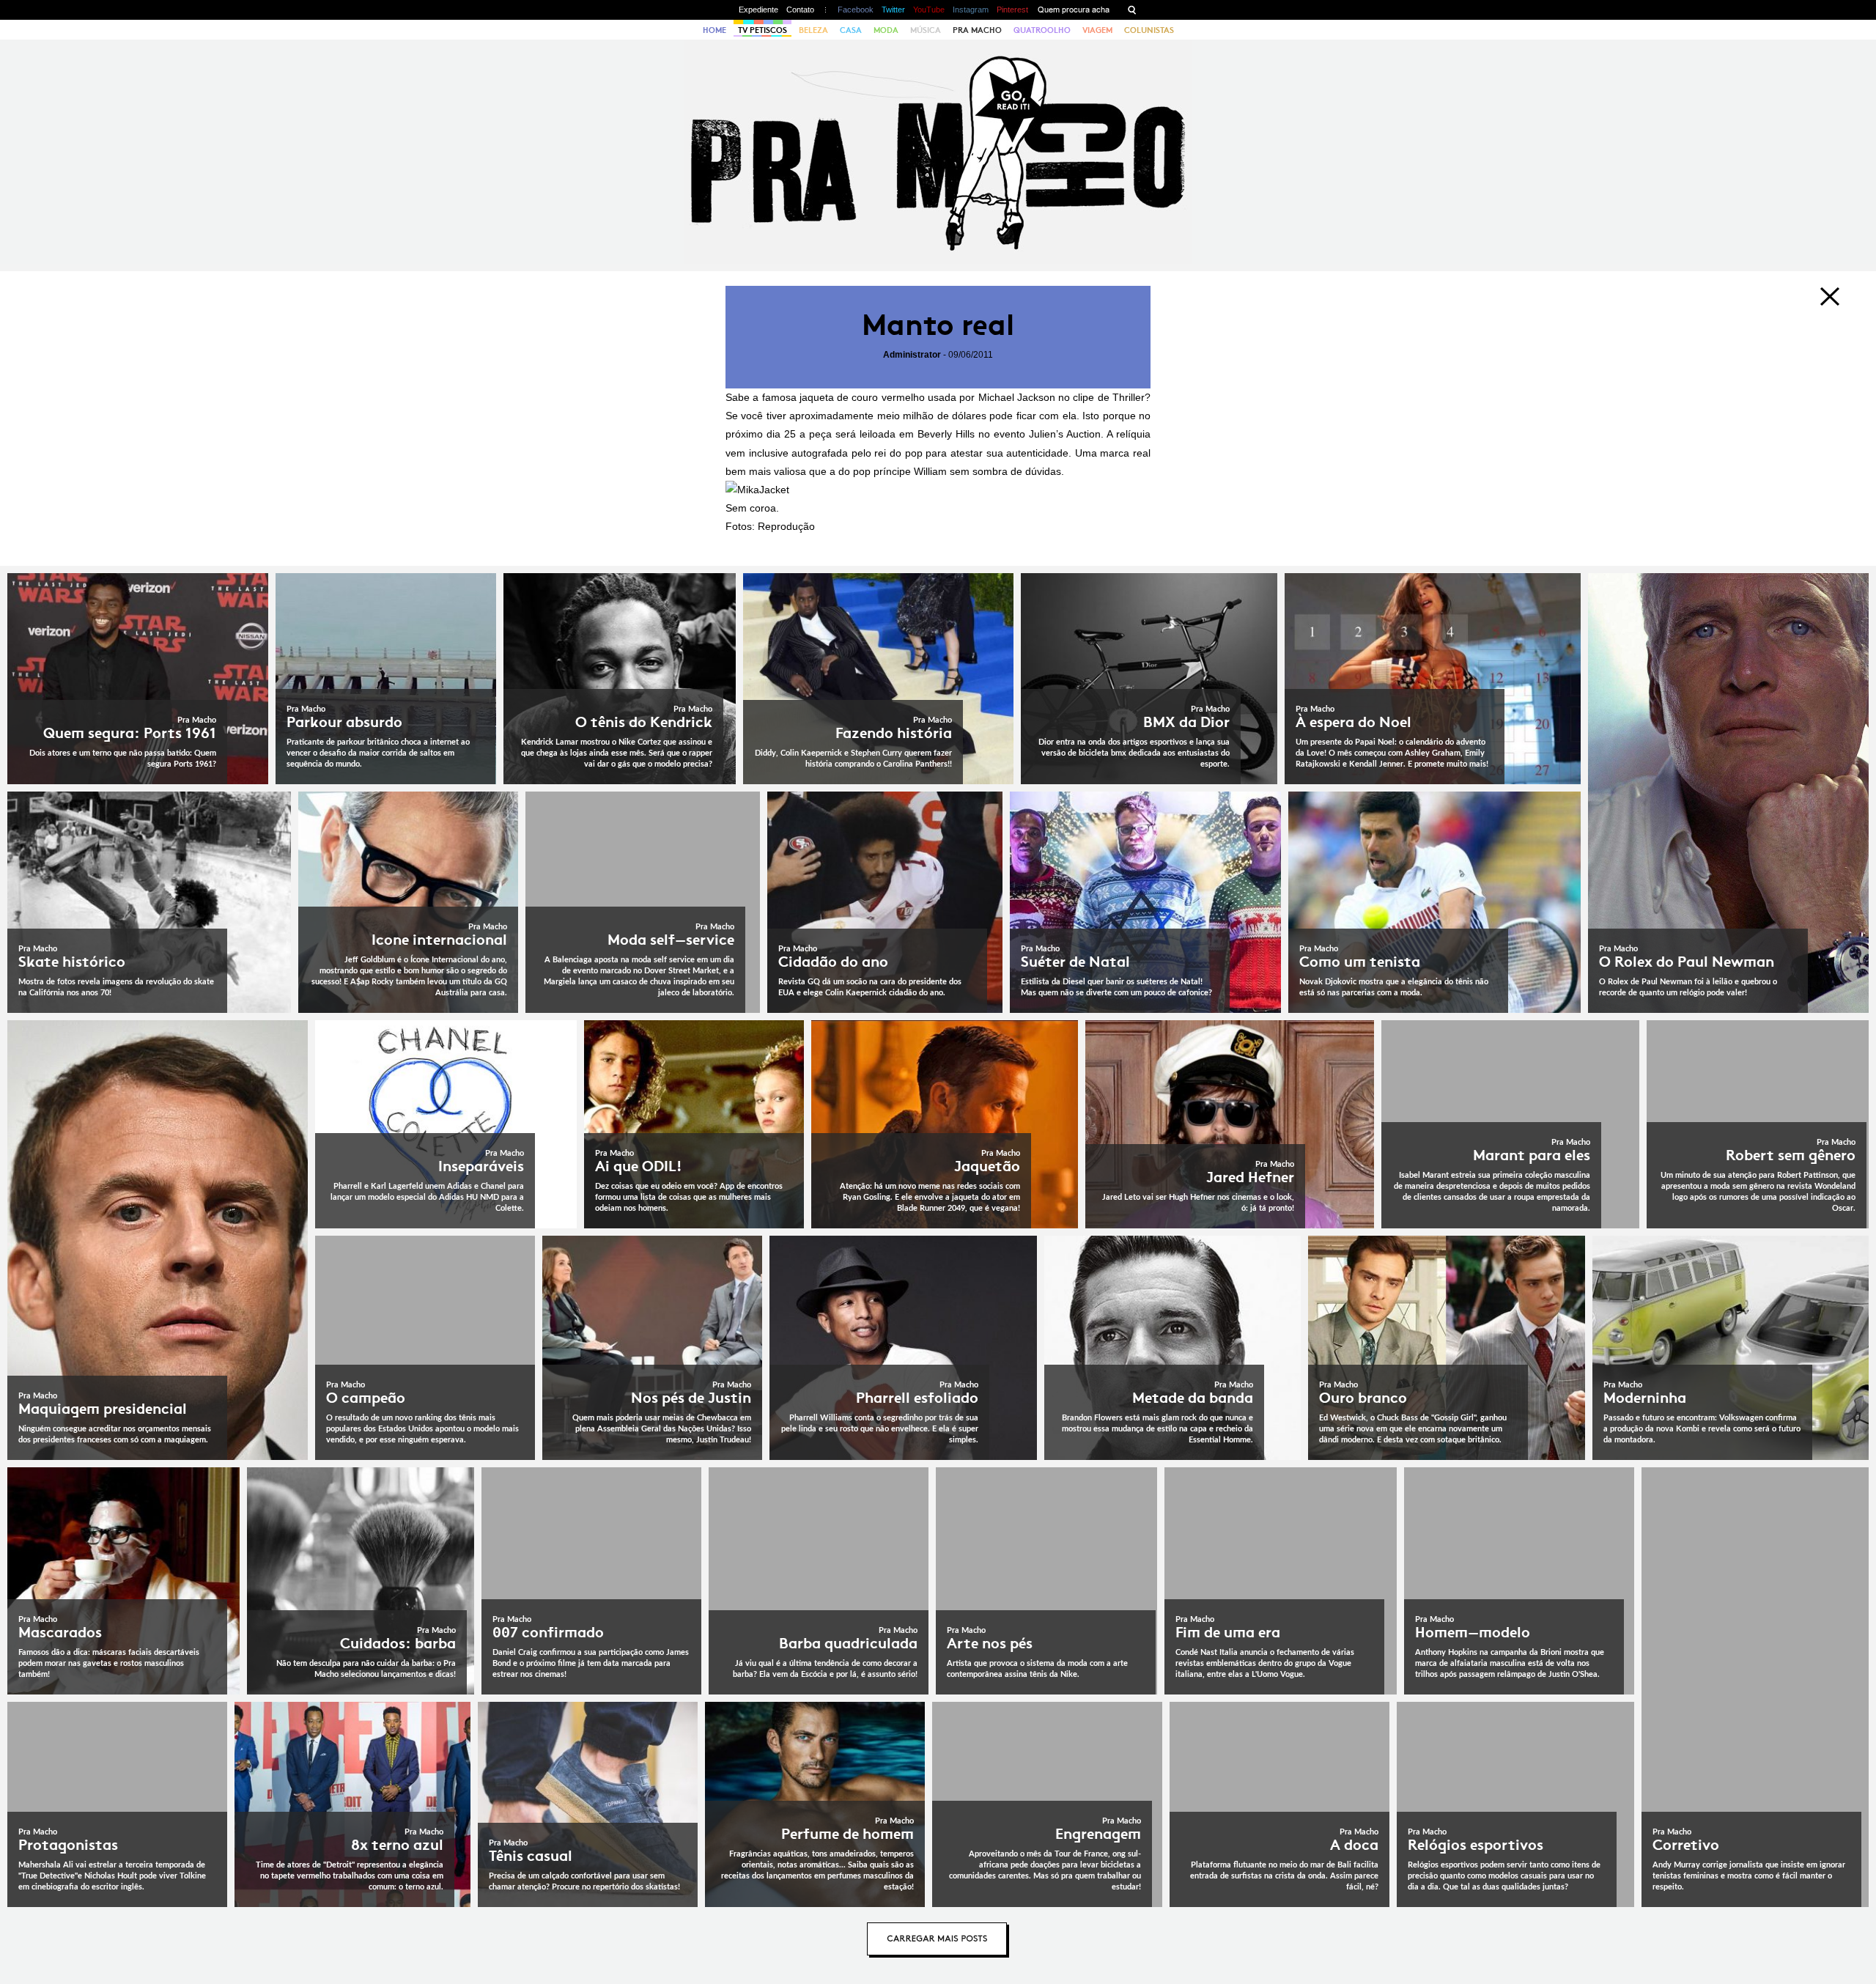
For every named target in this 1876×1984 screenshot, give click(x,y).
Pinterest (1012, 10)
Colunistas (1149, 30)
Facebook (856, 10)
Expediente (758, 10)
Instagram (971, 10)
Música (926, 30)
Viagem (1097, 30)
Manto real (938, 325)
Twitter (893, 10)
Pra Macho (977, 30)
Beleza (813, 30)
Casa (851, 30)
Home (714, 30)
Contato (800, 10)
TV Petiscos (762, 30)
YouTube (929, 10)
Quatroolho (1042, 30)
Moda (886, 30)
